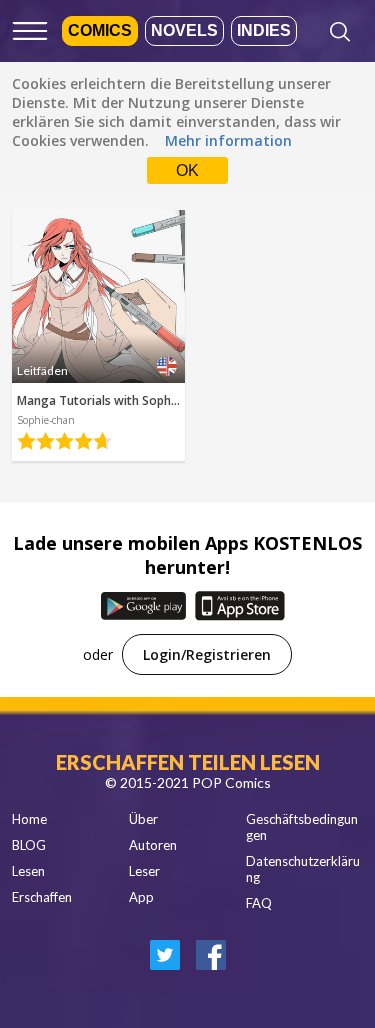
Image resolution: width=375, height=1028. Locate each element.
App (141, 897)
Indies (264, 30)
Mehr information (228, 140)
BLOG (29, 845)
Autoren (153, 845)
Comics (100, 30)
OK (187, 170)
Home (29, 819)
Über (143, 819)
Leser (144, 871)
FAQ (259, 903)
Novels (184, 30)
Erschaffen (42, 897)
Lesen (28, 871)
